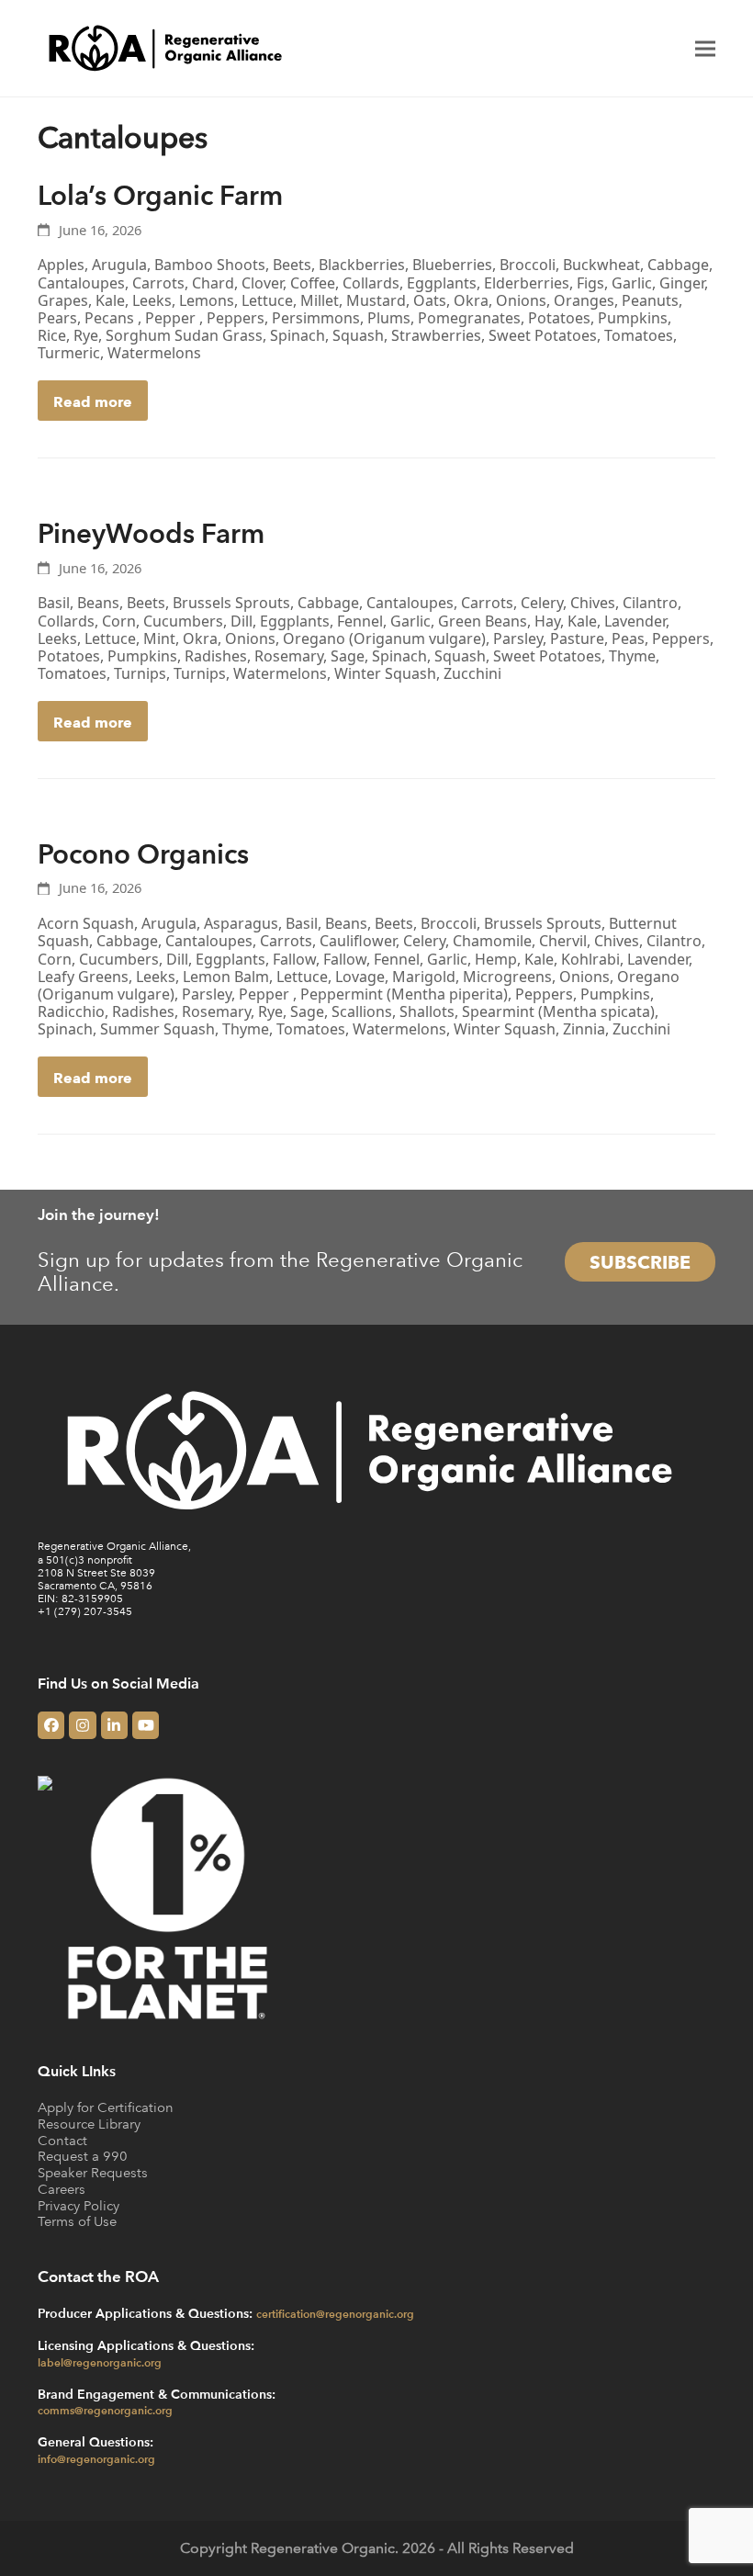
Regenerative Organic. (325, 2548)
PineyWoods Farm (151, 532)
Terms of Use (77, 2221)
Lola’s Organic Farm (160, 194)
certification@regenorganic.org (335, 2313)
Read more (93, 401)
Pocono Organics (143, 853)
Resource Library (89, 2124)
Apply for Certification (106, 2107)
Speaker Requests (93, 2172)
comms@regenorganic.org (105, 2410)
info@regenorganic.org (96, 2458)
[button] (705, 48)
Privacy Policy (79, 2205)
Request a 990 (83, 2156)
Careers (62, 2189)
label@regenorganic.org (100, 2362)
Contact (62, 2140)
